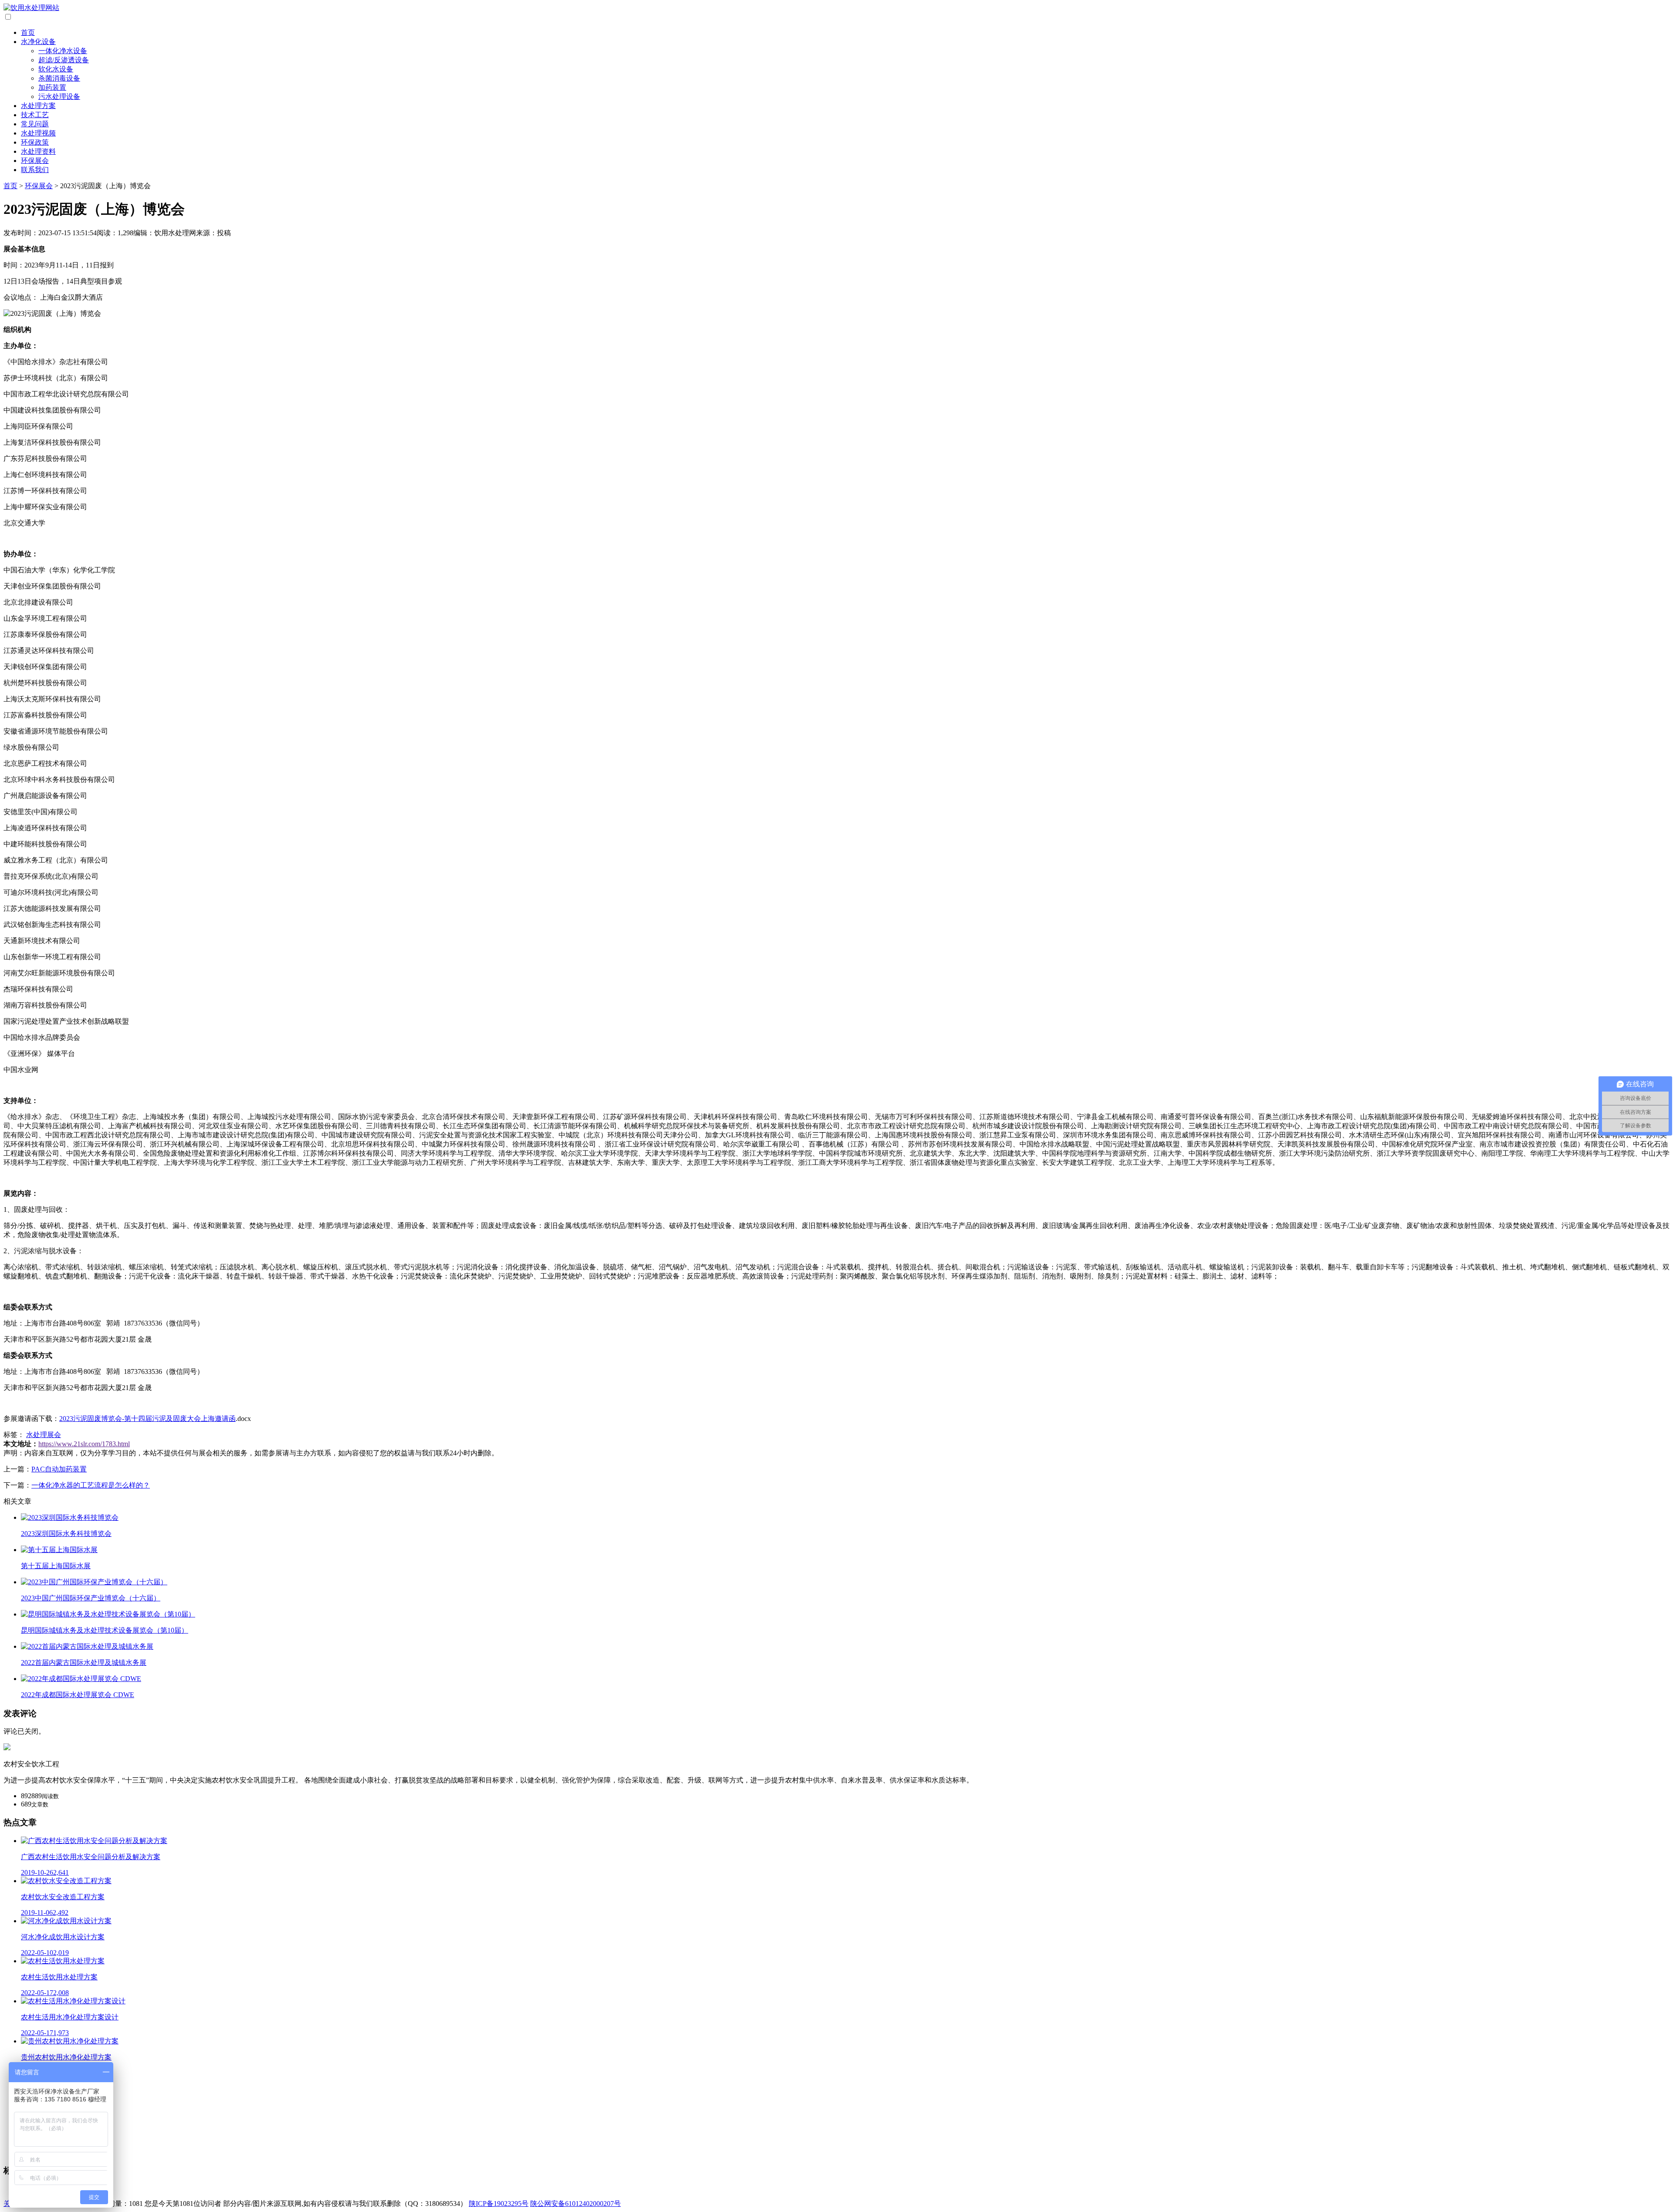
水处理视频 (38, 133)
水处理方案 (38, 106)
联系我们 (35, 170)
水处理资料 (38, 151)
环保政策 (35, 142)
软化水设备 (56, 69)
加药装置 (52, 87)
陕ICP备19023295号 (499, 2204)
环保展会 (35, 161)
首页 (28, 32)
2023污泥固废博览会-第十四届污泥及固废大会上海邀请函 (147, 1419)
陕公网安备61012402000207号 (576, 2204)
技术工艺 (35, 115)
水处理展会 (44, 1435)
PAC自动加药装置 (59, 1469)
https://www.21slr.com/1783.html (84, 1444)
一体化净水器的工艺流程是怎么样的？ (91, 1485)
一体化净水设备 (63, 51)
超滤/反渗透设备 (64, 60)
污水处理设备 (59, 96)
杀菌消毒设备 (59, 78)
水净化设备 (38, 42)
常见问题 (35, 124)
